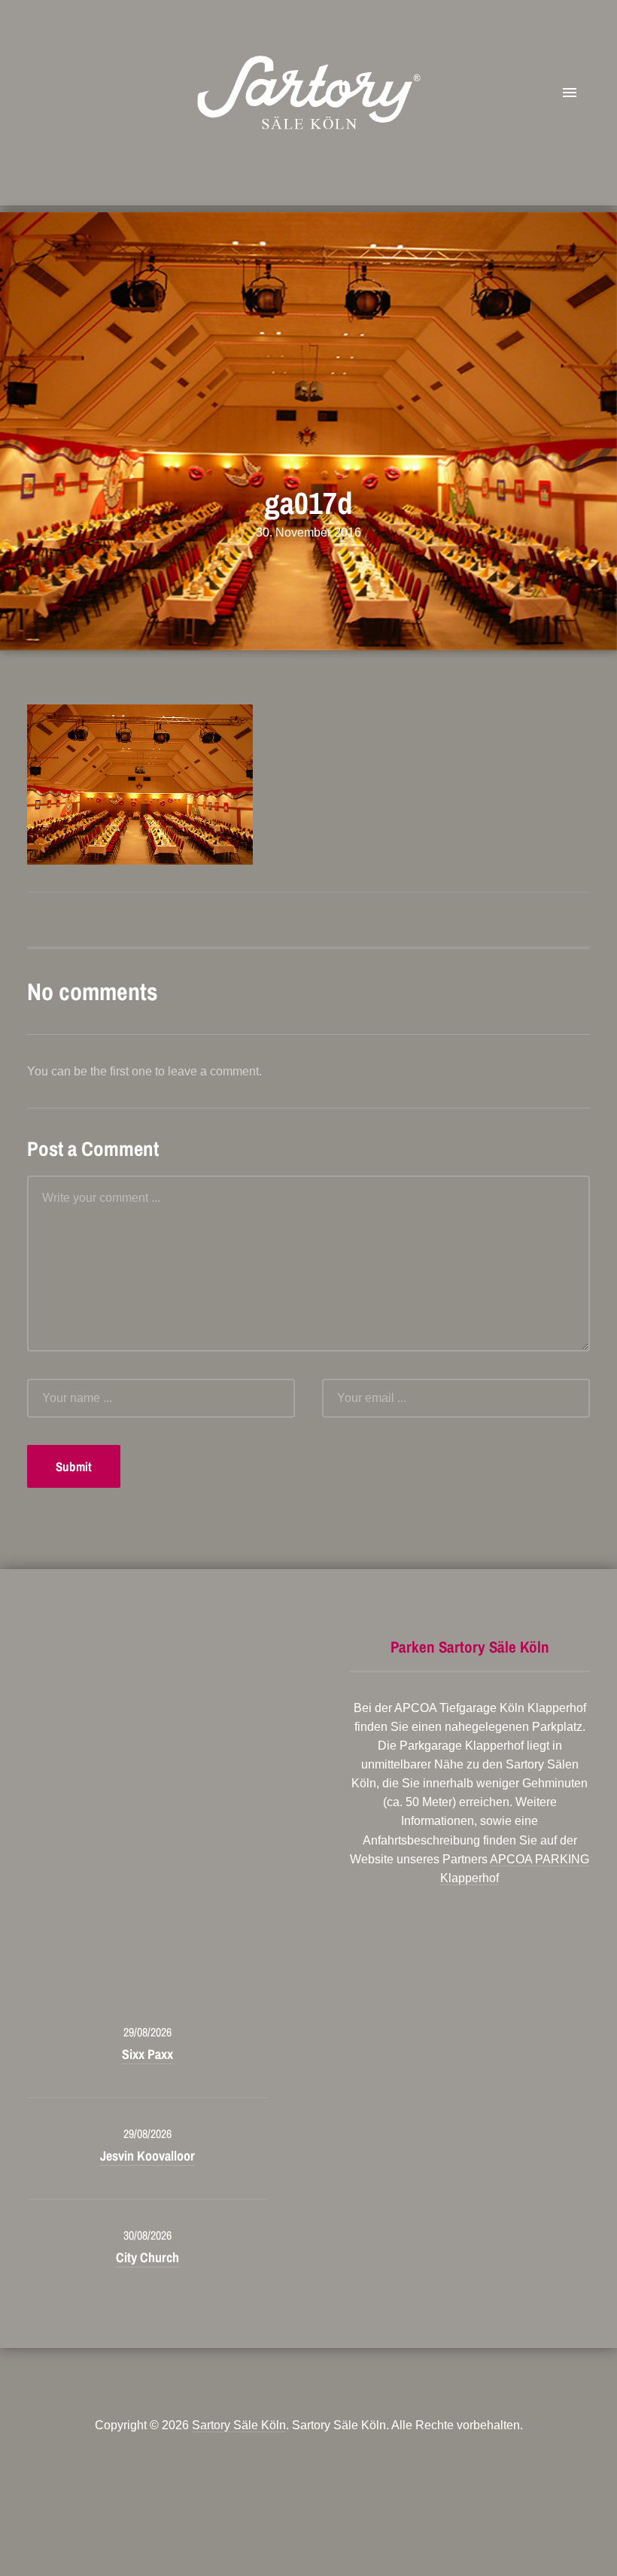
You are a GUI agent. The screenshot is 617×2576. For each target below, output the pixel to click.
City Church (147, 2257)
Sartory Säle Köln (239, 2425)
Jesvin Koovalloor (147, 2156)
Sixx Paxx (147, 2054)
